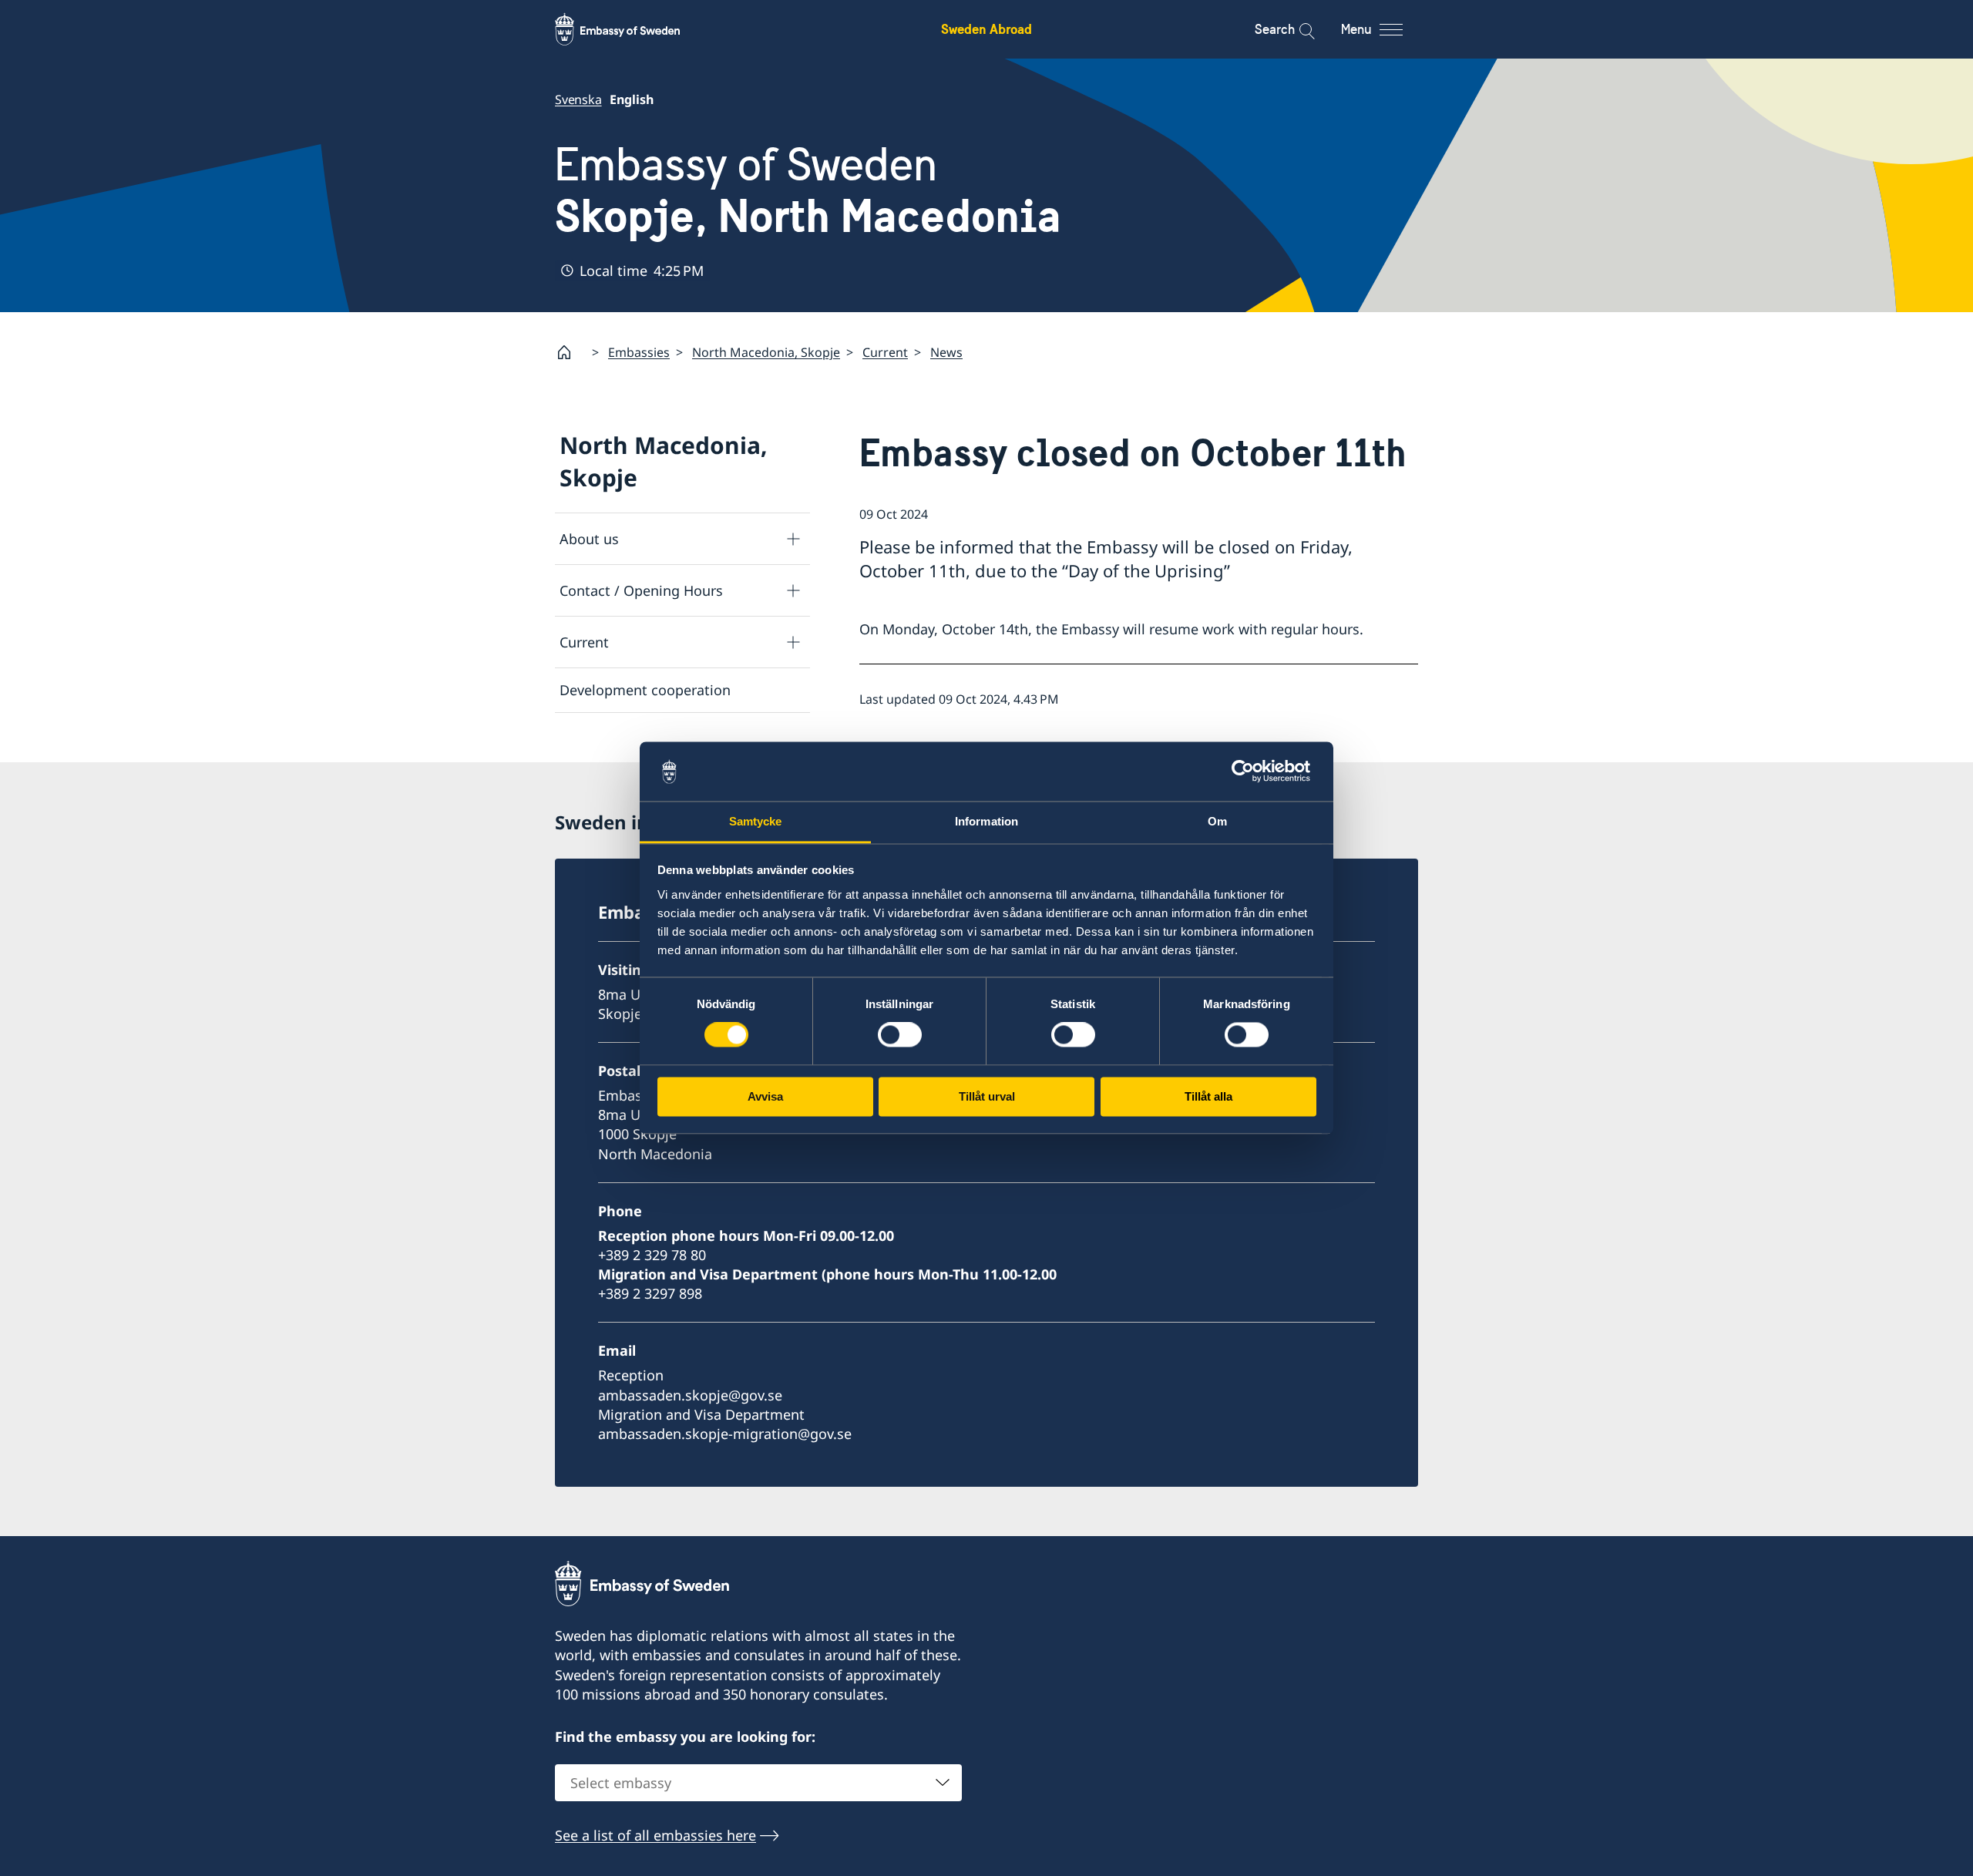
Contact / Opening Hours (641, 590)
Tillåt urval (987, 1096)
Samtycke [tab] (756, 821)
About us (589, 539)
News (946, 352)
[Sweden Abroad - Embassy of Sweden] (632, 29)
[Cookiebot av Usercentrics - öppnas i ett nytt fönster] (1249, 772)
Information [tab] (986, 821)
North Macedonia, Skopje (766, 352)
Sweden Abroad (986, 29)
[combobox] (758, 1783)
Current (885, 352)
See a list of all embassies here (655, 1835)
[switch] (900, 1035)
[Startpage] (570, 352)
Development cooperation (645, 690)
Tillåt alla (1208, 1096)
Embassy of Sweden (808, 190)
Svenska (578, 99)
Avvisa (765, 1096)
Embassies (639, 352)
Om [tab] (1217, 821)
